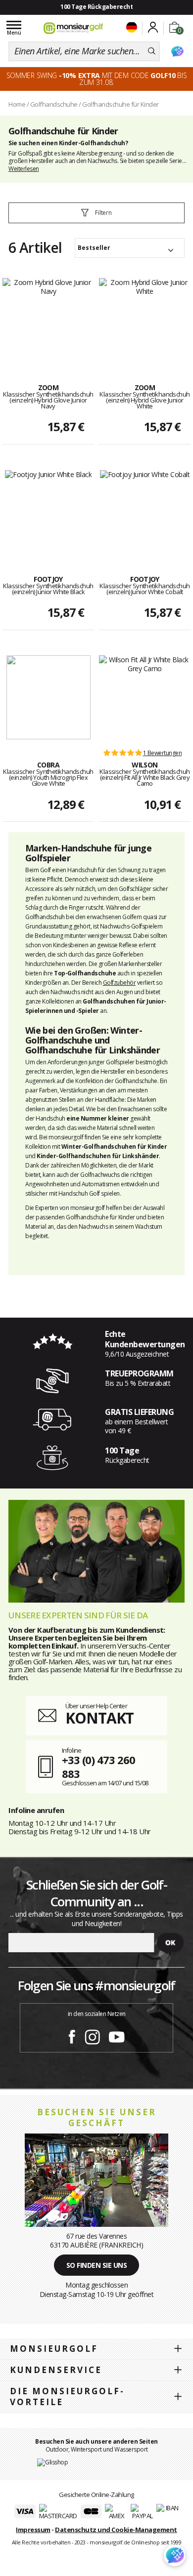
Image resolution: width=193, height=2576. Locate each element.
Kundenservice (56, 2370)
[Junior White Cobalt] (145, 512)
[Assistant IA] (177, 51)
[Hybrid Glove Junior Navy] (48, 320)
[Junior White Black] (48, 512)
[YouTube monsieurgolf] (117, 2035)
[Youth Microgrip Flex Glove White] (48, 697)
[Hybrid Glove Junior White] (145, 320)
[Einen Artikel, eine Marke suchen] (152, 51)
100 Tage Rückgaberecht (96, 7)
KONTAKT (99, 1718)
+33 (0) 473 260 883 (98, 1767)
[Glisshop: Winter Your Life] (73, 28)
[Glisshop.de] (52, 2462)
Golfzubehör (120, 983)
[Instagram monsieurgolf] (92, 2035)
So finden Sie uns (97, 2265)
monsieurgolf (54, 2349)
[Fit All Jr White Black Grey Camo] (145, 697)
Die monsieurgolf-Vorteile (67, 2396)
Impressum (33, 2530)
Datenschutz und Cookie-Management (116, 2530)
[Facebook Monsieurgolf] (72, 2035)
